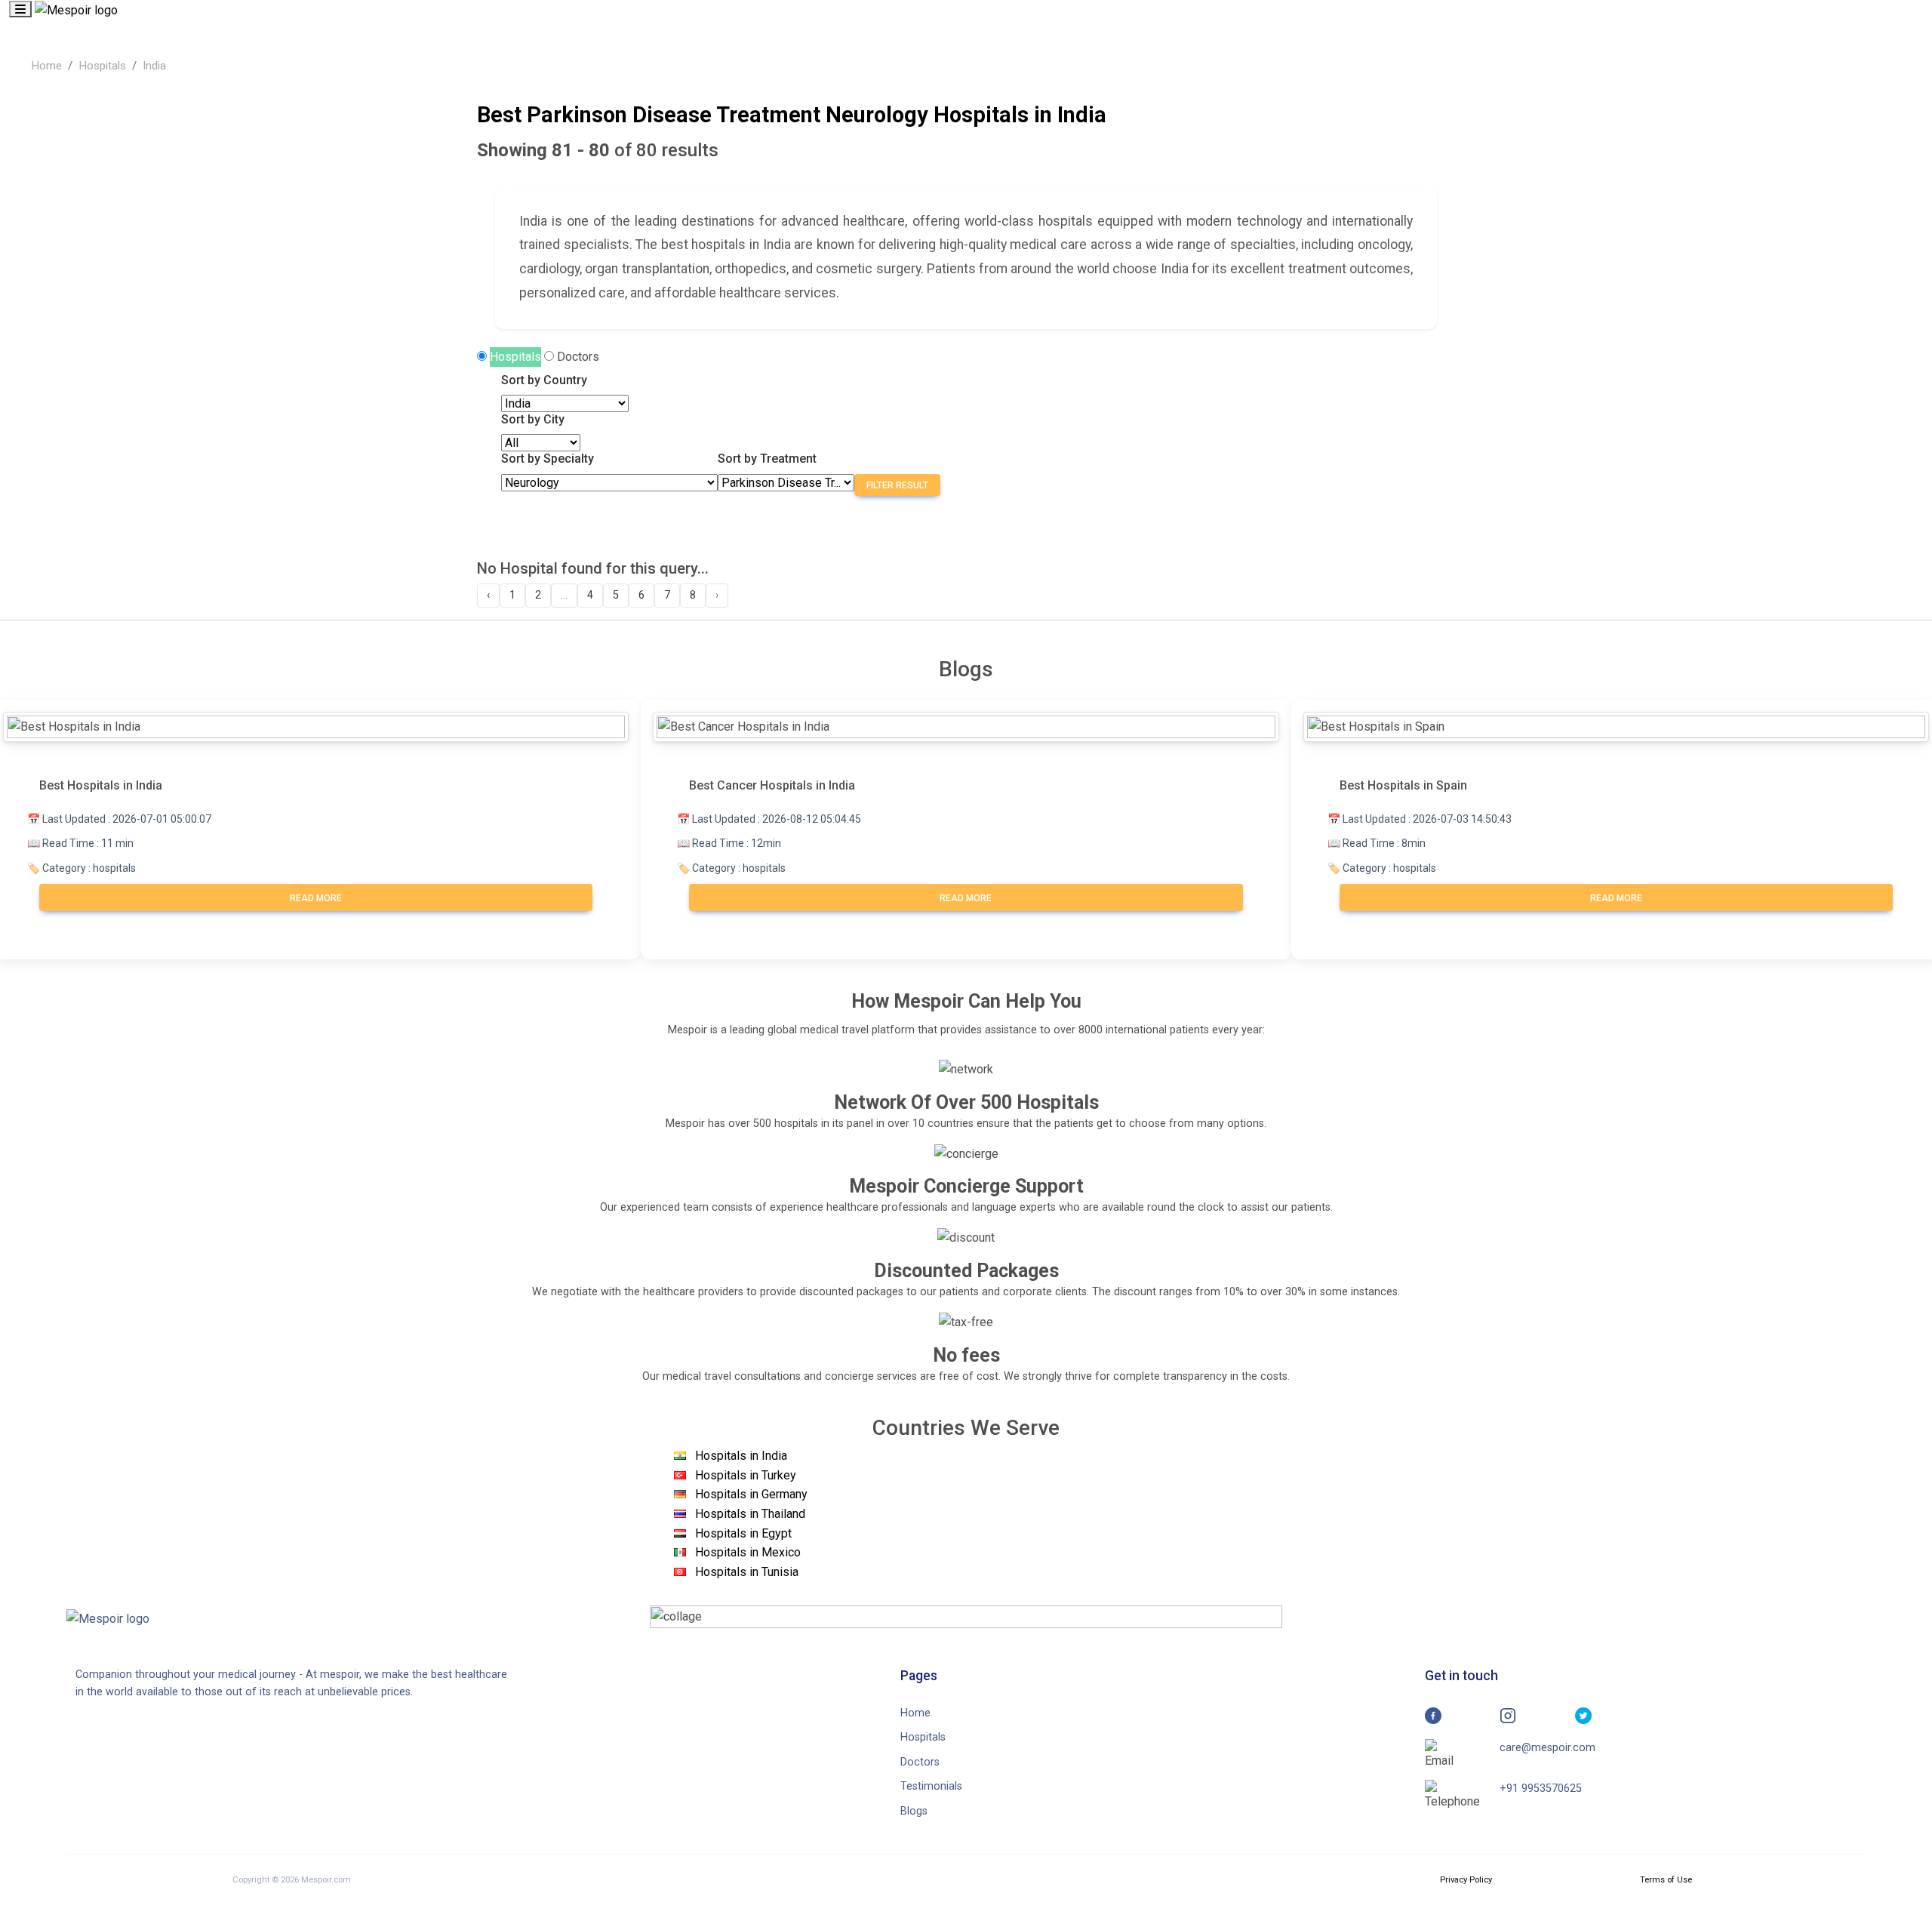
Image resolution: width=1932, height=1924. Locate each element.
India (154, 66)
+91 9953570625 (1541, 1789)
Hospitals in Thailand (750, 1514)
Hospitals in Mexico (748, 1552)
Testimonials (931, 1786)
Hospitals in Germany (751, 1494)
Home (46, 66)
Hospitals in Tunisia (747, 1572)
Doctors (578, 357)
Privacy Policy (1466, 1880)
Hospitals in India (741, 1456)
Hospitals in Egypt (743, 1533)
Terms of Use (1666, 1880)
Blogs (914, 1811)
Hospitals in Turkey (746, 1475)
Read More (316, 898)
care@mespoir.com (1547, 1748)
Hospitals (102, 66)
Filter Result (897, 485)
